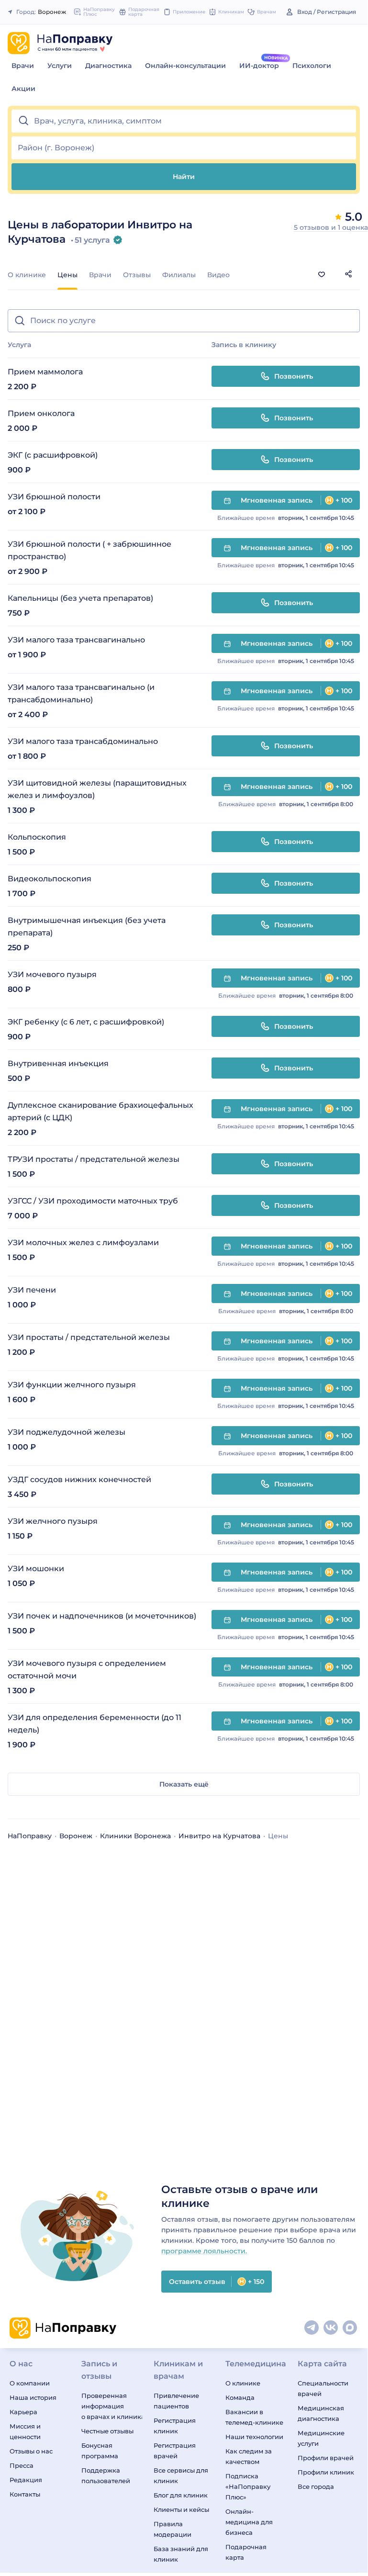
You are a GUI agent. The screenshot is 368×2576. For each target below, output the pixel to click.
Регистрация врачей (175, 2451)
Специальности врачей (323, 2388)
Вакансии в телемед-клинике (254, 2417)
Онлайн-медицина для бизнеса (249, 2522)
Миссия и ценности (25, 2431)
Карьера (23, 2412)
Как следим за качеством (249, 2456)
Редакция (26, 2480)
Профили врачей (326, 2458)
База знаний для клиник (181, 2554)
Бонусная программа (100, 2451)
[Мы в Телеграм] (312, 2328)
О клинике (27, 275)
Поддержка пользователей (106, 2475)
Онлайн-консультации (185, 66)
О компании (30, 2383)
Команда (240, 2397)
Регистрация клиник (175, 2426)
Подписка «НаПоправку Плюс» (248, 2486)
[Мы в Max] (350, 2328)
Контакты (25, 2494)
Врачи (23, 66)
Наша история (33, 2397)
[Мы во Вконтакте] (331, 2328)
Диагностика (108, 66)
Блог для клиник (181, 2495)
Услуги (60, 66)
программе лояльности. (204, 2251)
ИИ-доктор (259, 66)
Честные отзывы (107, 2431)
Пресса (22, 2465)
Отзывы (137, 275)
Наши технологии (254, 2437)
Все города (316, 2486)
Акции (23, 89)
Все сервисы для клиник (181, 2475)
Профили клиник (326, 2472)
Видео (218, 275)
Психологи (312, 66)
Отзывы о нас (31, 2451)
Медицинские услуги (321, 2438)
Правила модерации (173, 2529)
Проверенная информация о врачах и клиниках (112, 2406)
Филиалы (179, 275)
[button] (184, 121)
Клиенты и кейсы (181, 2509)
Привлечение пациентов (176, 2401)
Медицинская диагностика (321, 2413)
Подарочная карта (246, 2552)
